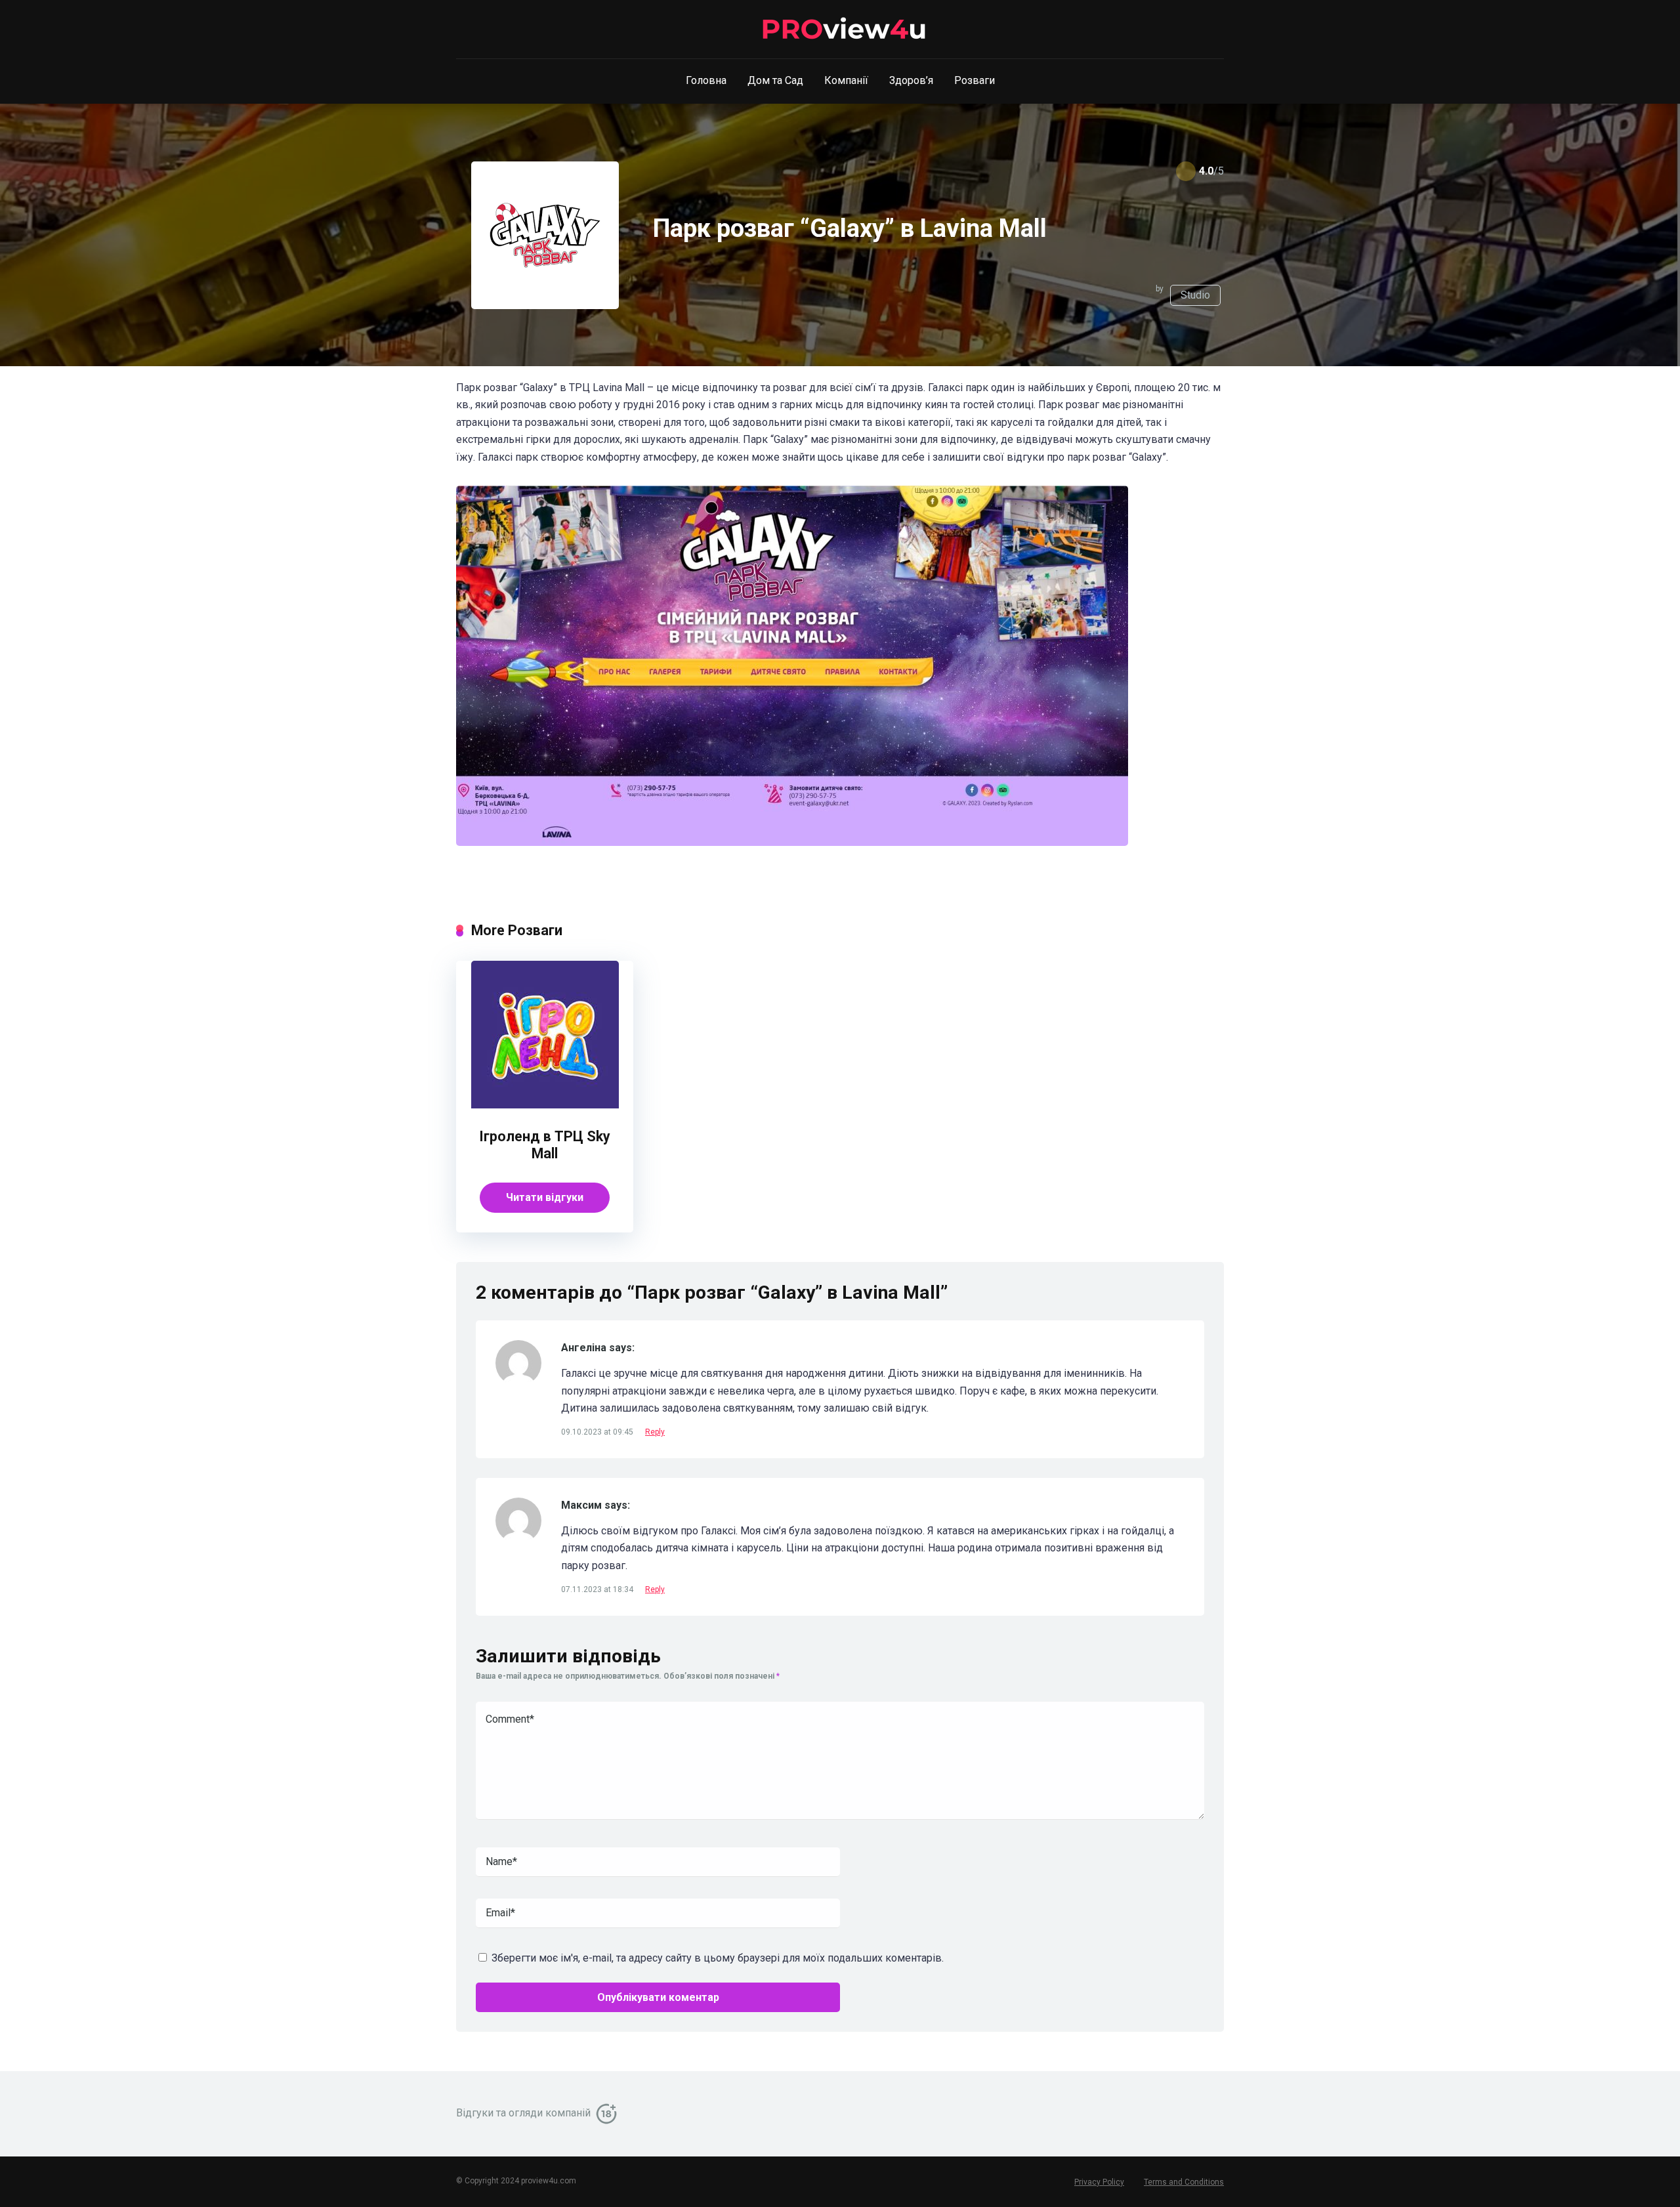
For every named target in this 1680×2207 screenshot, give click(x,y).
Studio (1195, 295)
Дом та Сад (775, 80)
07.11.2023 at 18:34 (598, 1589)
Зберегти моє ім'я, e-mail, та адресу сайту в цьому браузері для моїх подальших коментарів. (718, 1958)
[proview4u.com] (840, 30)
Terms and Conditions (1184, 2182)
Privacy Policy (1099, 2182)
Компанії (846, 80)
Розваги (975, 80)
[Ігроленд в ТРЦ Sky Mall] (545, 1105)
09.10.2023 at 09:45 (598, 1432)
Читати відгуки (545, 1197)
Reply (655, 1432)
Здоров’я (911, 80)
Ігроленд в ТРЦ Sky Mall (545, 1145)
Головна (706, 80)
